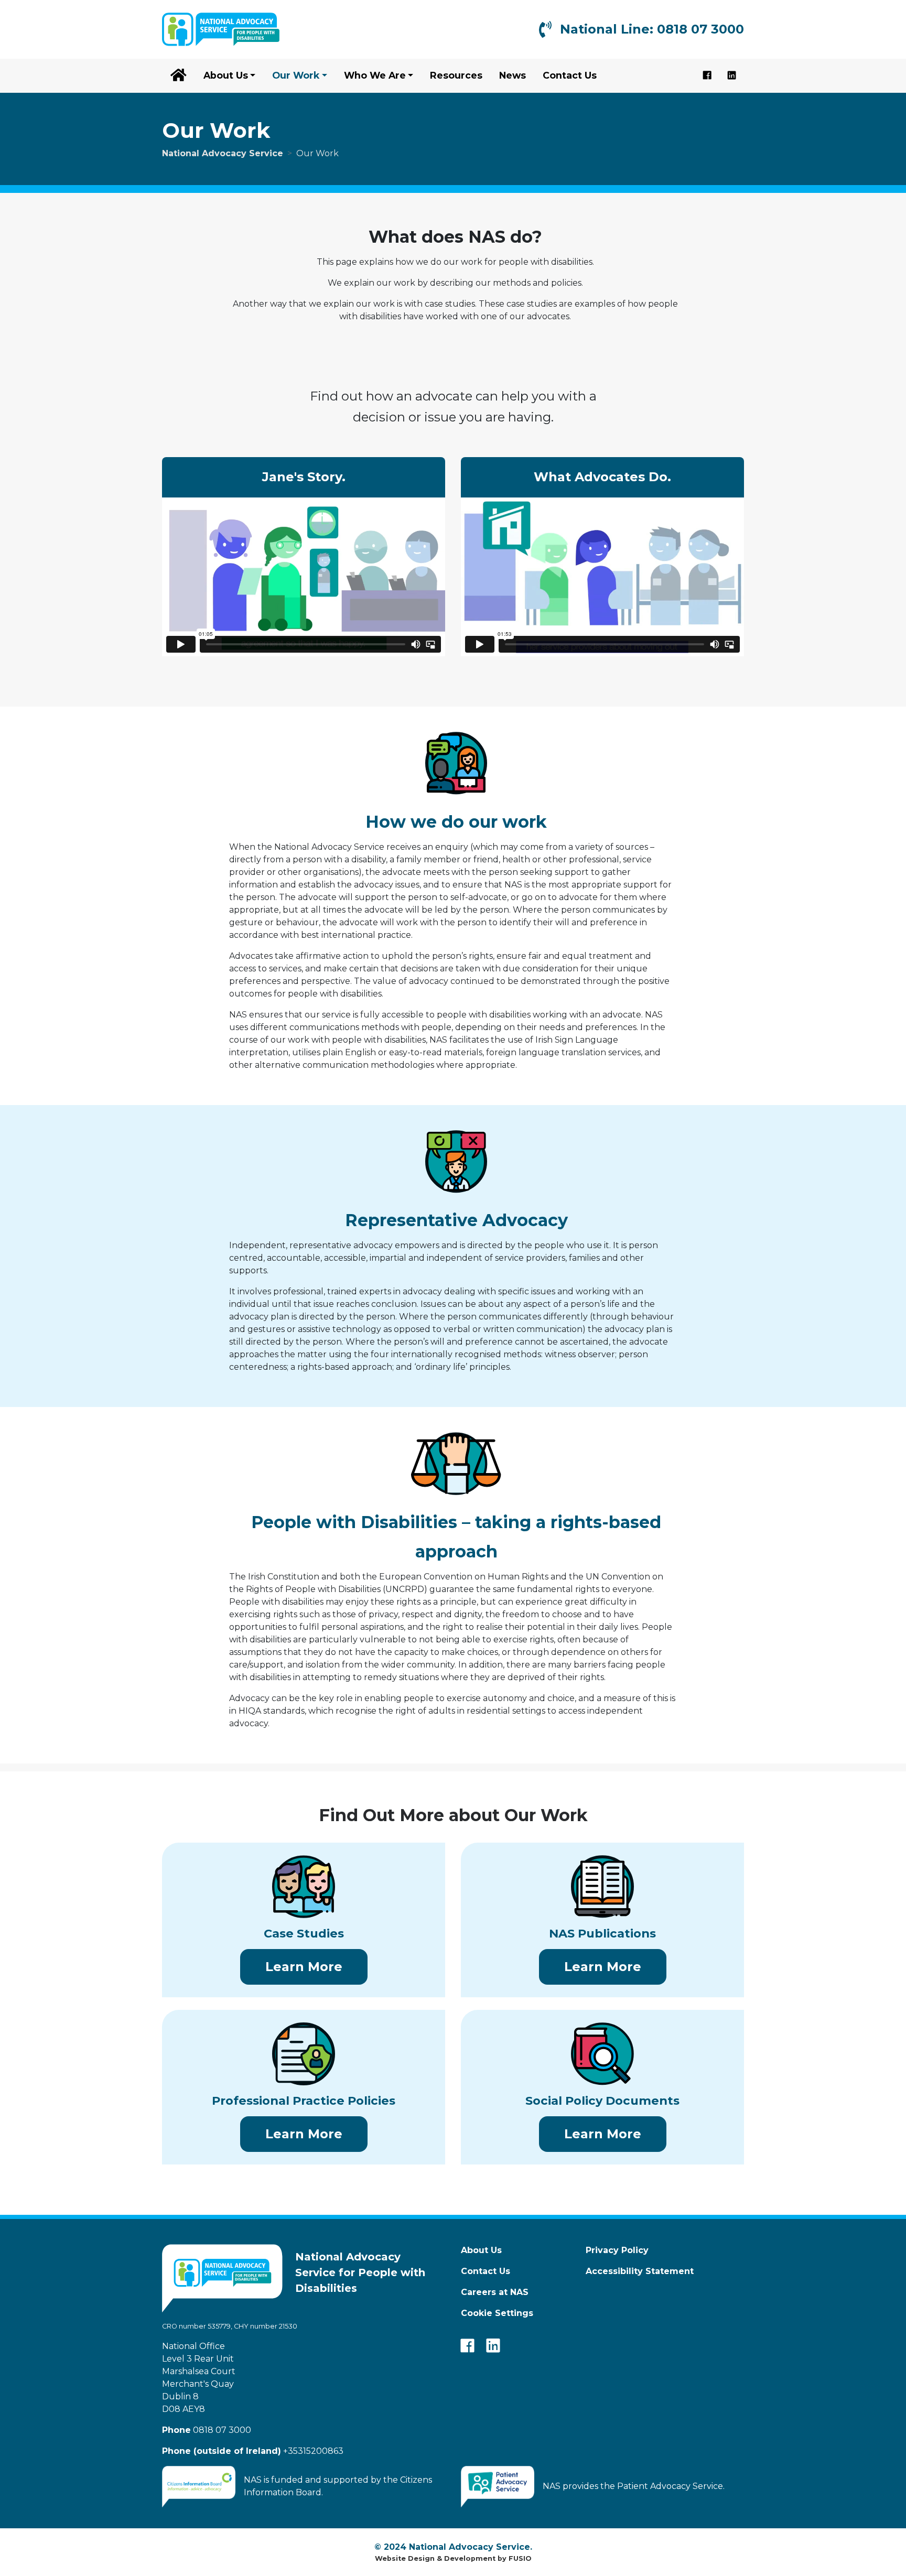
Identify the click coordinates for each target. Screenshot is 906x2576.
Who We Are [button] (375, 75)
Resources (456, 75)
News (513, 75)
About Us (481, 2250)
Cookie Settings (497, 2313)
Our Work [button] (296, 75)
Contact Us (570, 75)
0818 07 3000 (207, 2430)
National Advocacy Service (223, 153)
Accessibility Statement (640, 2271)
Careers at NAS (495, 2292)
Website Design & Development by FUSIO (453, 2558)
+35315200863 (253, 2451)
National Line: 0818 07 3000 (652, 29)
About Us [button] (226, 75)
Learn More (316, 1966)
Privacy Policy (617, 2250)
